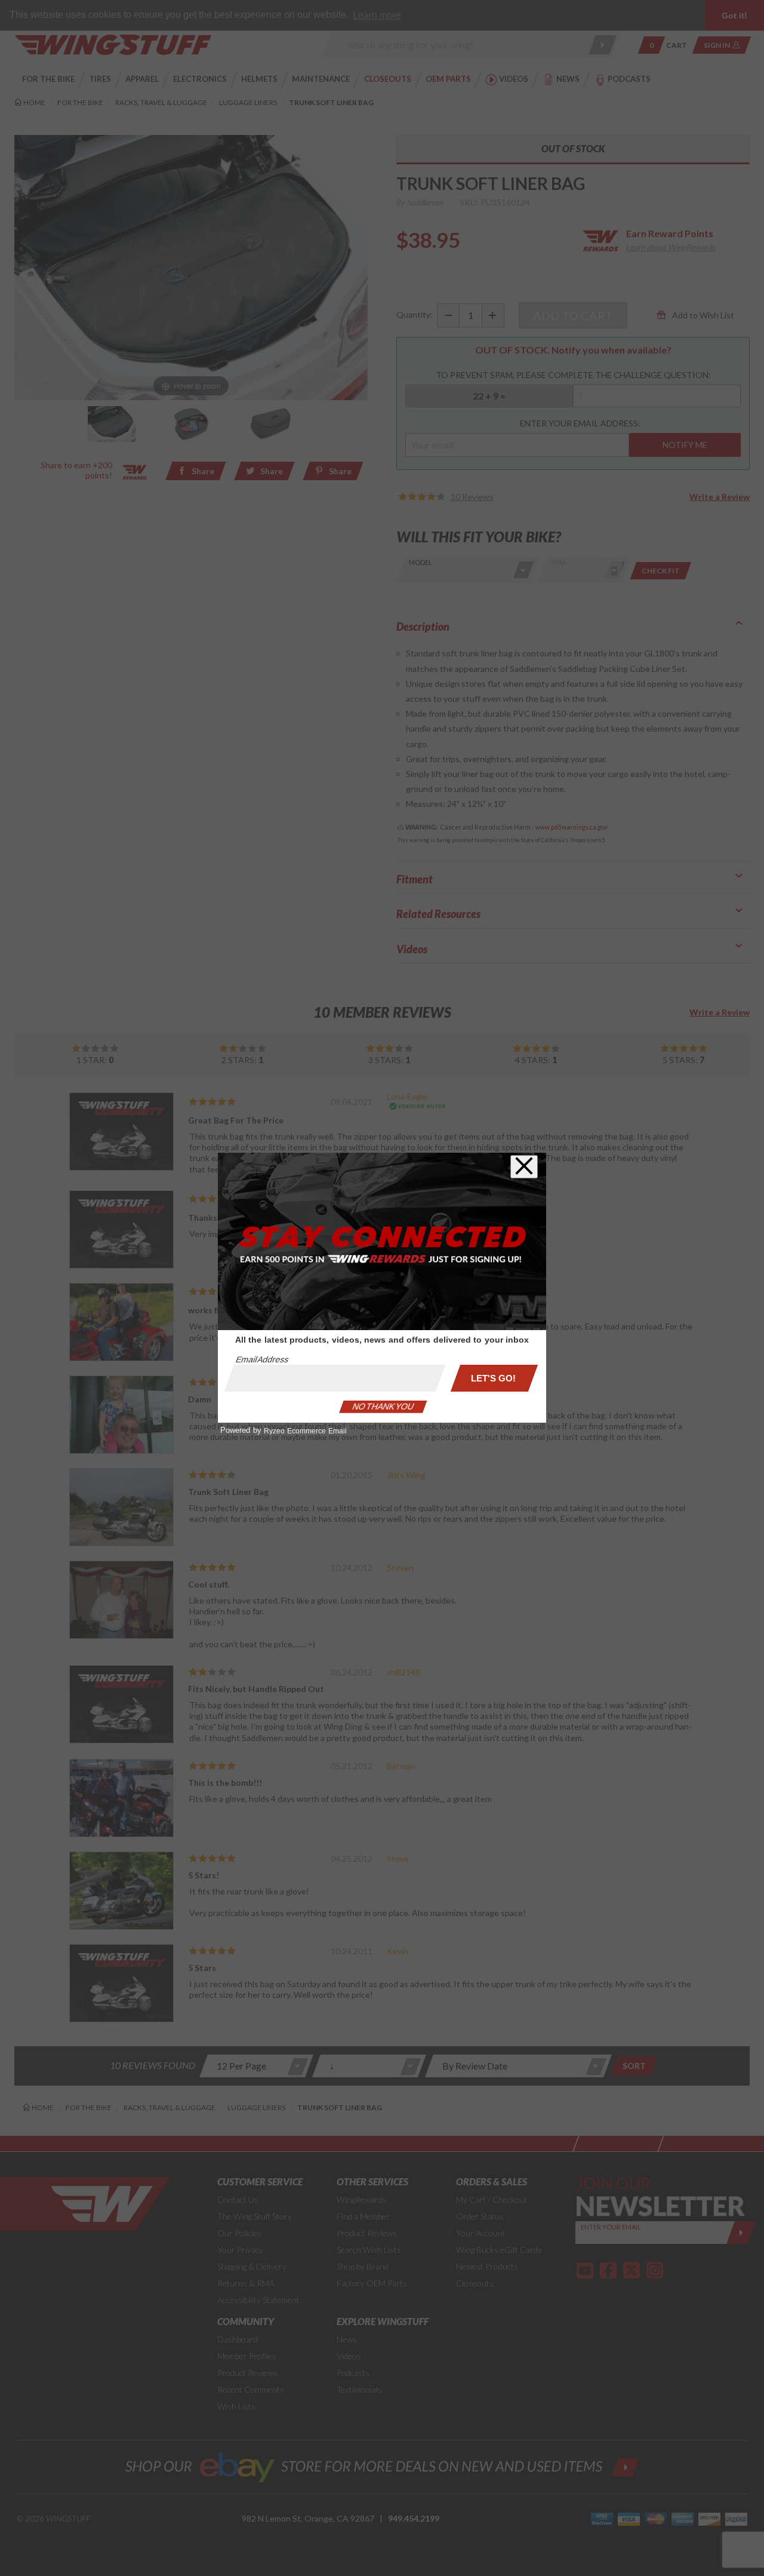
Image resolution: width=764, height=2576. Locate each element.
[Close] (524, 1167)
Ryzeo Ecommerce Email (305, 1431)
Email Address (262, 1359)
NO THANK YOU (383, 1407)
